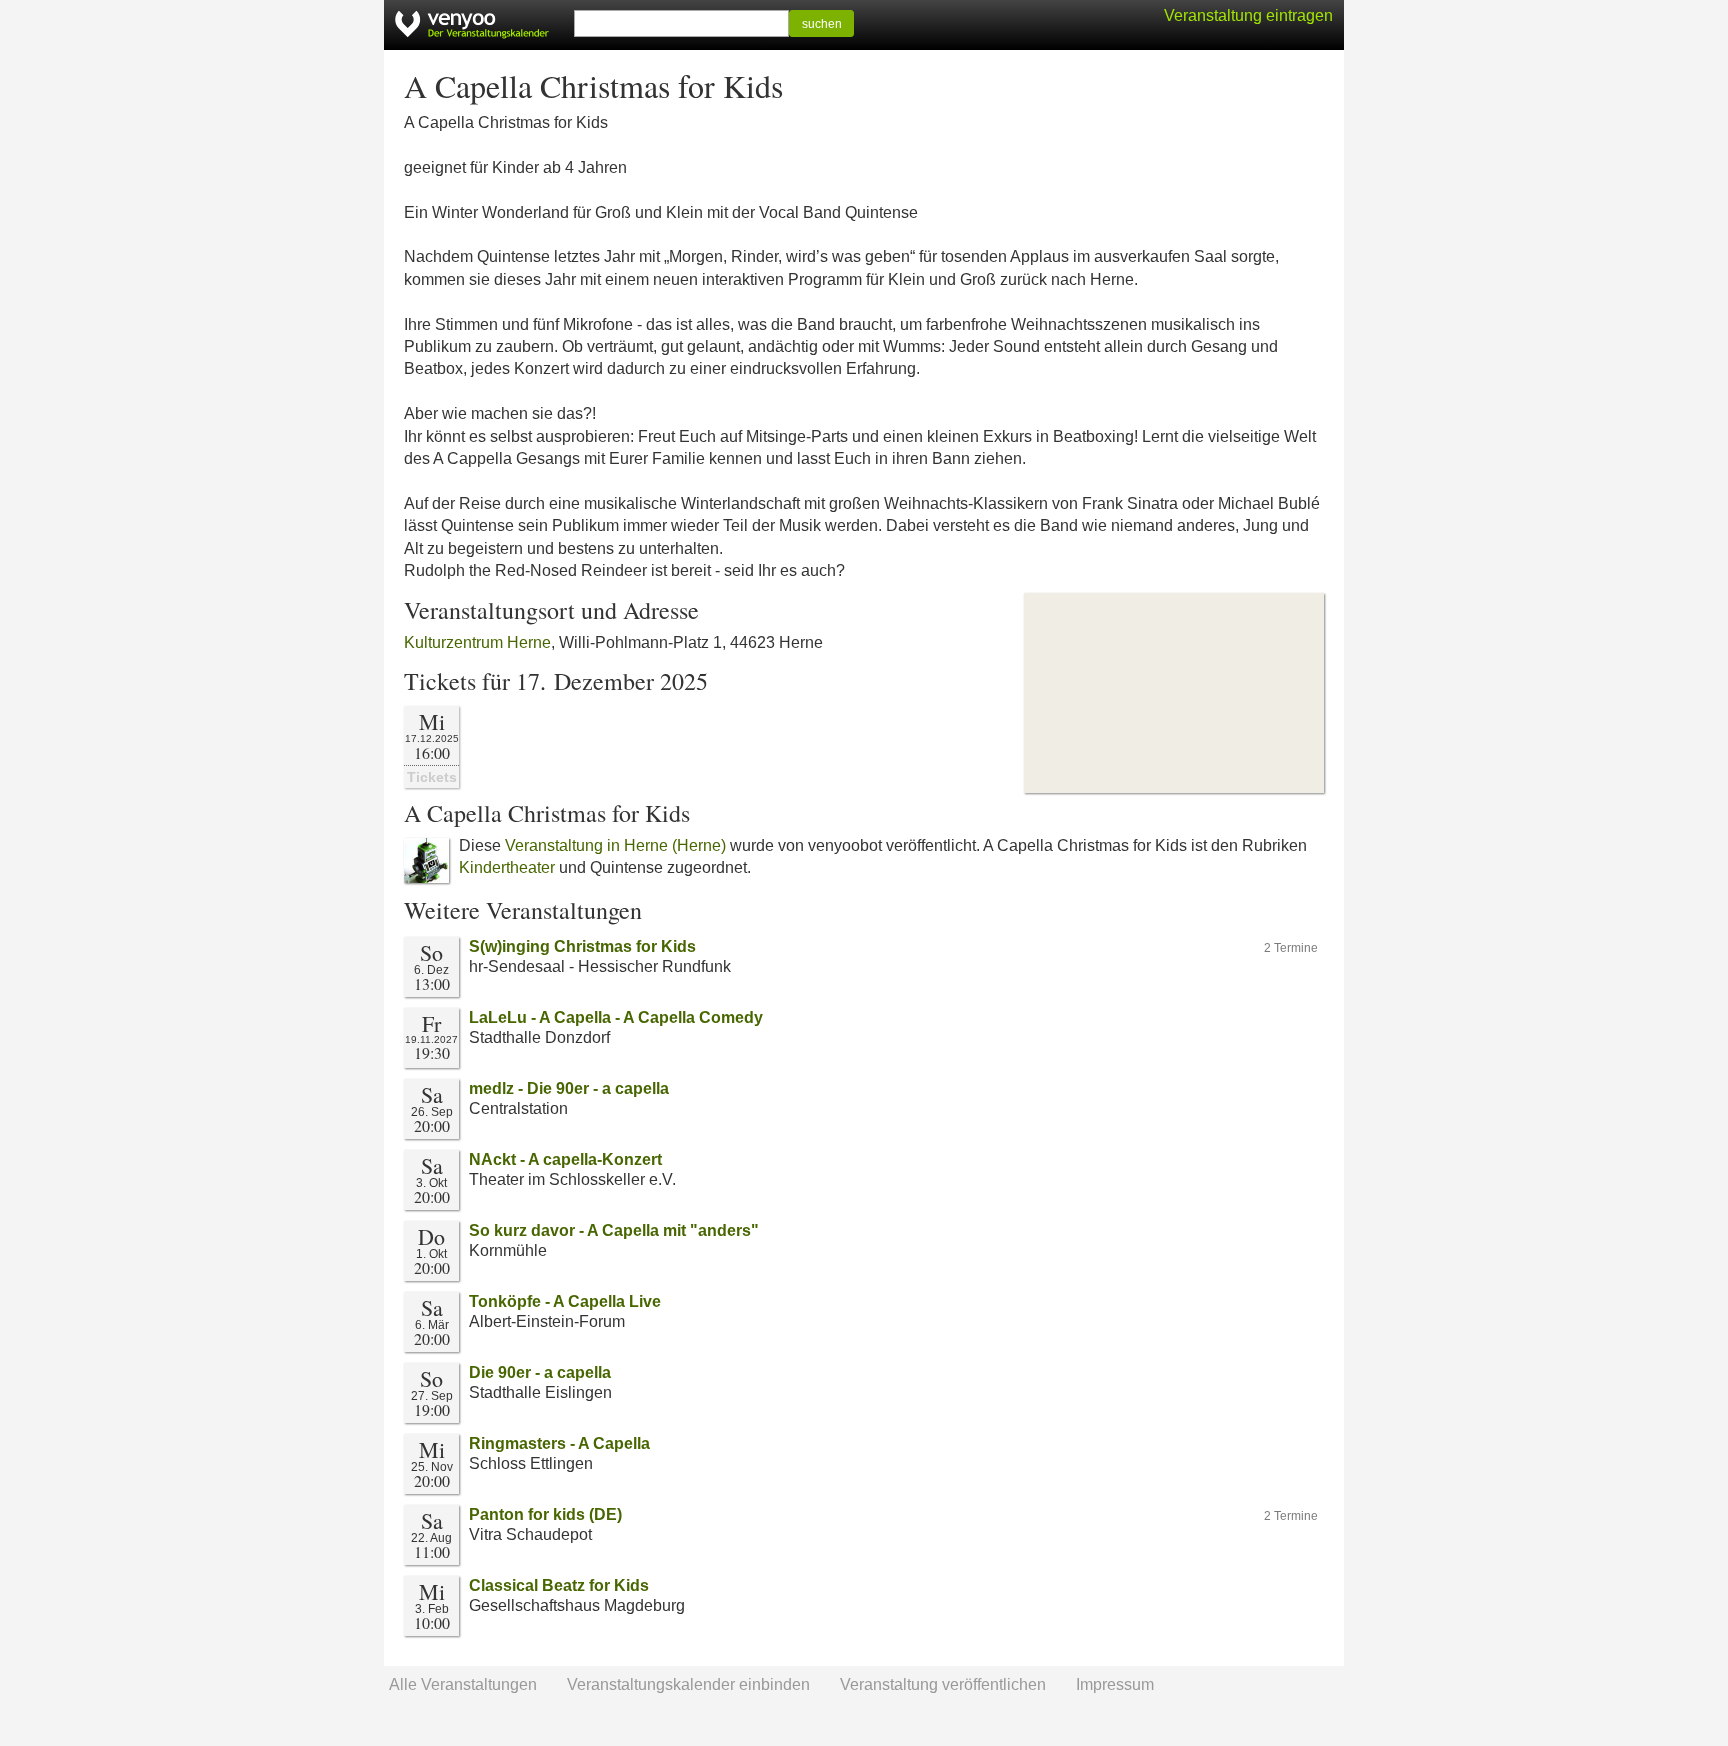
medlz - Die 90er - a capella (569, 1088)
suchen (822, 24)
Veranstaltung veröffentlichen (943, 1684)
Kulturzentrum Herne (477, 642)
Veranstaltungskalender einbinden (688, 1684)
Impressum (1115, 1684)
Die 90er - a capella (540, 1372)
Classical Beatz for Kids (559, 1585)
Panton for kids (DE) (545, 1514)
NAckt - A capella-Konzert (565, 1159)
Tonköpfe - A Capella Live (565, 1301)
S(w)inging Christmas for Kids (582, 946)
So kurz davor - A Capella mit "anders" (614, 1230)
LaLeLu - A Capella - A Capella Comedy (616, 1017)
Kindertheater (507, 867)
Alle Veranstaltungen (463, 1684)
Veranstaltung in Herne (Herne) (615, 845)
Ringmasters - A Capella (559, 1443)
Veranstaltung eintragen (1248, 15)
